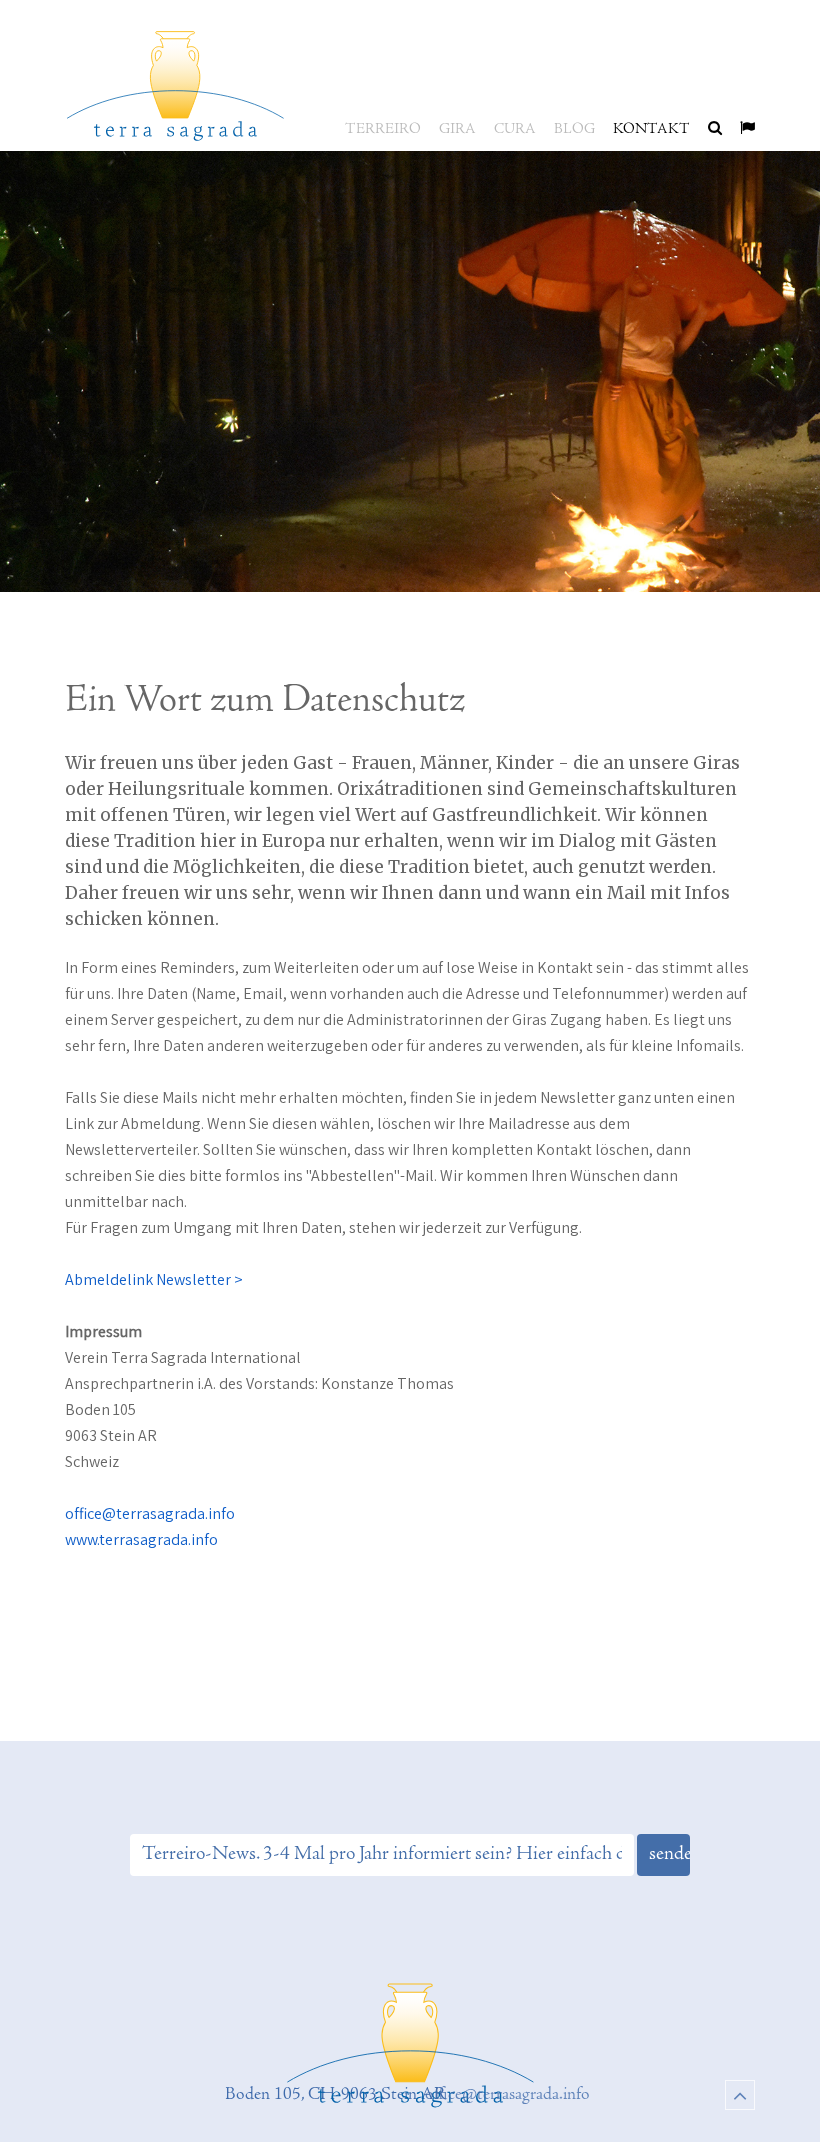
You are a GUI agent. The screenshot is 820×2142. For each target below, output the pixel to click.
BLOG (574, 129)
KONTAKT (651, 129)
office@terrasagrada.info (150, 1513)
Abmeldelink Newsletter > (154, 1279)
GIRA (457, 129)
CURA (515, 129)
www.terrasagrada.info (141, 1539)
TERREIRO (383, 129)
